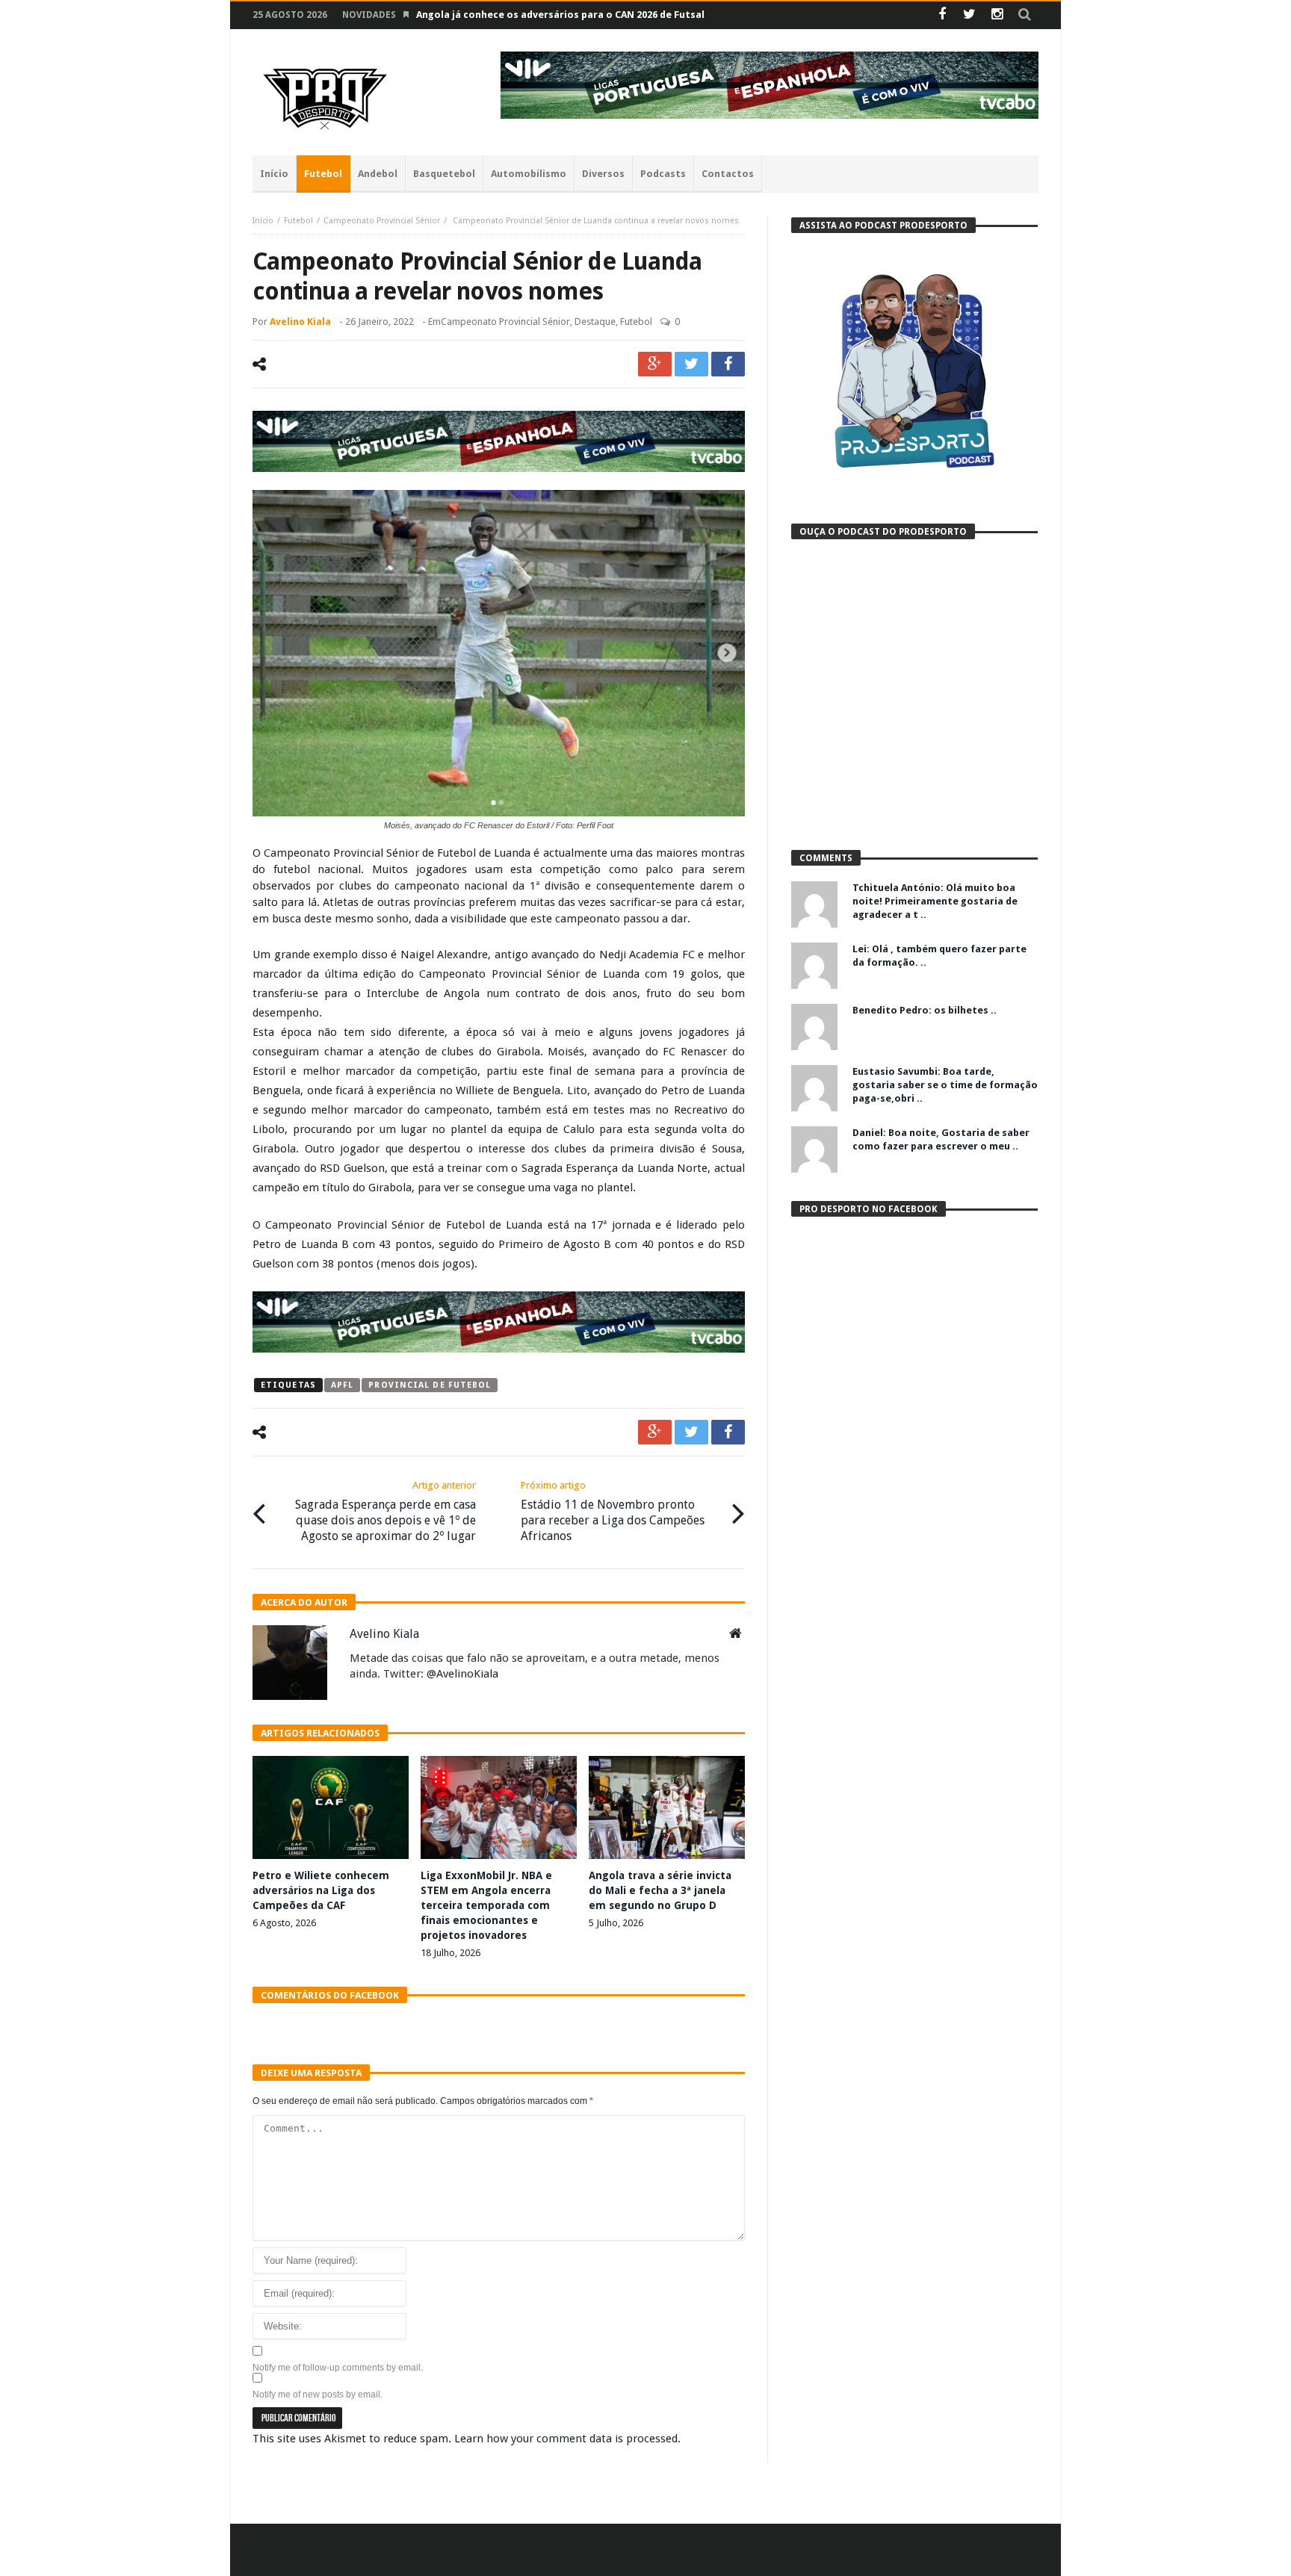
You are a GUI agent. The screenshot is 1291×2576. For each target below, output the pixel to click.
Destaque (595, 322)
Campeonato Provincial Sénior (382, 221)
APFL (342, 1385)
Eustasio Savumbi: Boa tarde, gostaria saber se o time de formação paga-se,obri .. (945, 1085)
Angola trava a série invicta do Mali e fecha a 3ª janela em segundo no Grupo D (660, 1890)
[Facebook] (942, 15)
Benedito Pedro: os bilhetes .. (925, 1010)
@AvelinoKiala (462, 1674)
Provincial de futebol (430, 1385)
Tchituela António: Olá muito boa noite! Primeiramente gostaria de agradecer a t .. (935, 901)
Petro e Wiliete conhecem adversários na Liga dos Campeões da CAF (321, 1890)
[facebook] (728, 364)
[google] (655, 364)
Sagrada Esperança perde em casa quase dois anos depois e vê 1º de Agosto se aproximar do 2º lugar (386, 1511)
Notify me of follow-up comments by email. (338, 2368)
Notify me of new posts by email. (318, 2395)
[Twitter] (969, 15)
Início (263, 221)
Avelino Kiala (300, 322)
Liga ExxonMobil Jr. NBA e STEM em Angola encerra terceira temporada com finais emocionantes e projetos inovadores (486, 1905)
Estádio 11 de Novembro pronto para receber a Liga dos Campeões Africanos (613, 1511)
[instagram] (997, 15)
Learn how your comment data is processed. (567, 2439)
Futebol (298, 221)
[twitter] (691, 364)
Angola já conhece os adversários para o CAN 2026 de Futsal (560, 15)
